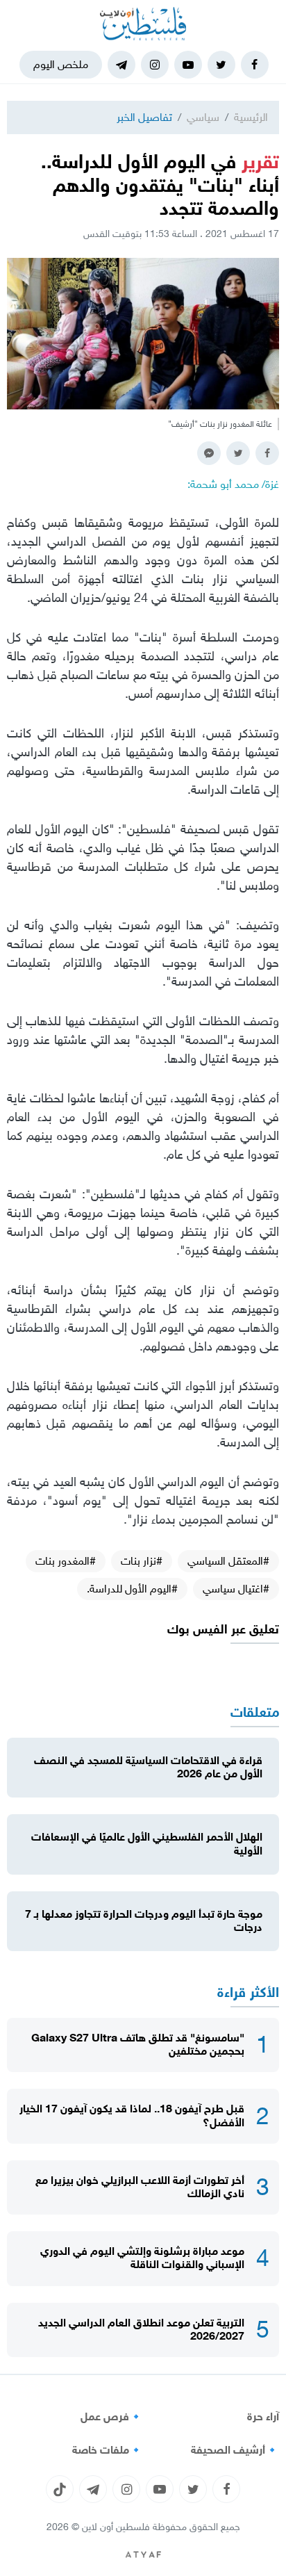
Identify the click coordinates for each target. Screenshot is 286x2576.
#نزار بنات (142, 1561)
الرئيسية (251, 117)
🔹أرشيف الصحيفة (235, 2450)
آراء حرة (263, 2417)
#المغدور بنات (66, 1561)
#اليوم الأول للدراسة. (132, 1589)
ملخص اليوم (61, 64)
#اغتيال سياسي (236, 1589)
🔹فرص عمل (112, 2417)
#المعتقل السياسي (228, 1561)
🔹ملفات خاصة (108, 2450)
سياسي (203, 117)
